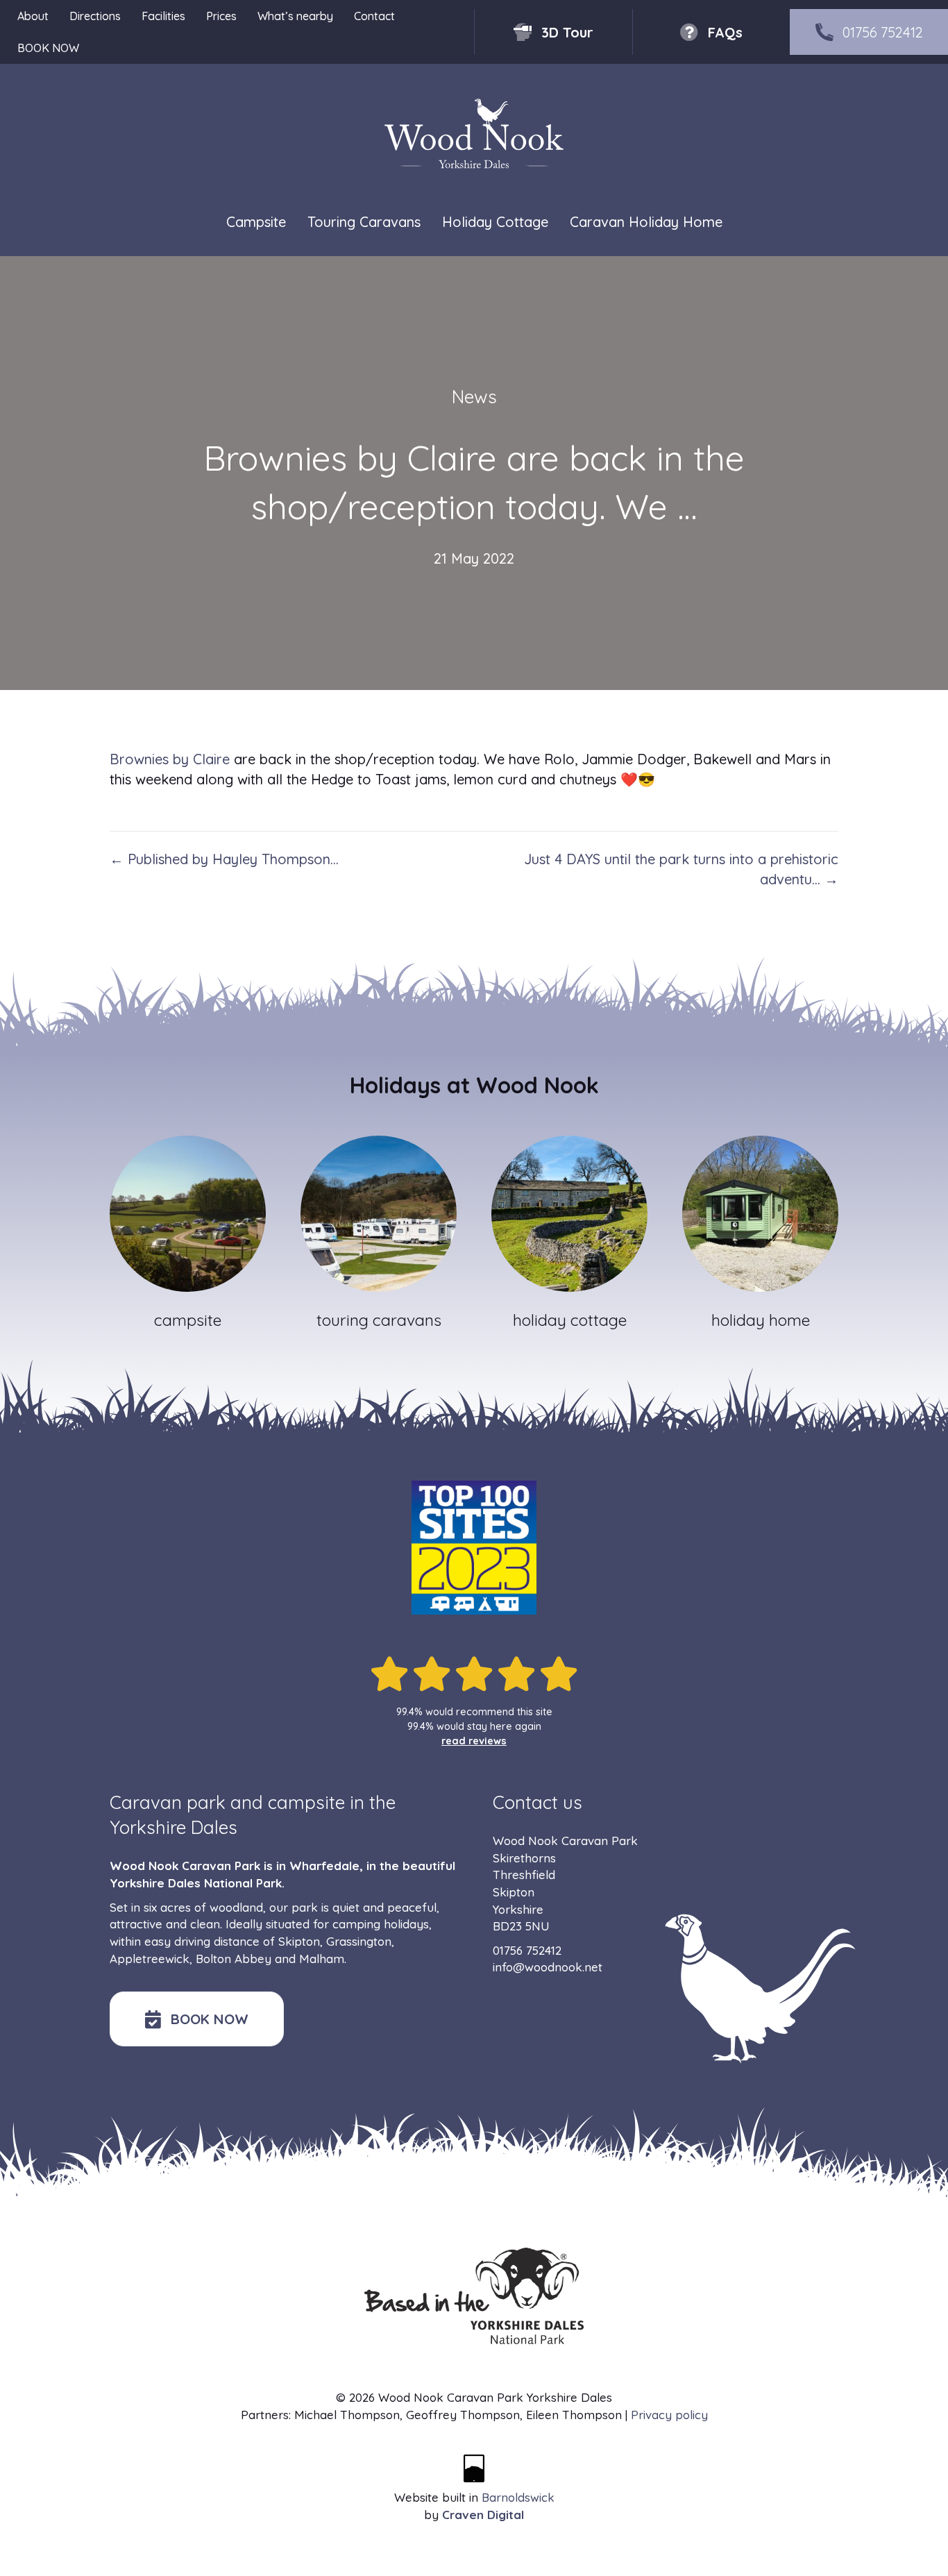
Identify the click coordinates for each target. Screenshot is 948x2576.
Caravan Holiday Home (646, 222)
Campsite (256, 222)
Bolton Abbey (234, 1959)
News (474, 397)
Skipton (299, 1941)
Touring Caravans (364, 222)
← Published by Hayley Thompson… (224, 859)
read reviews (474, 1741)
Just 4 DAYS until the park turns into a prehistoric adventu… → (681, 869)
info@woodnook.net (548, 1967)
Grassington (359, 1941)
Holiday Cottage (495, 222)
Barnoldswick (518, 2497)
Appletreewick (150, 1959)
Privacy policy (669, 2415)
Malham (322, 1959)
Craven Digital (483, 2515)
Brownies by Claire (170, 759)
